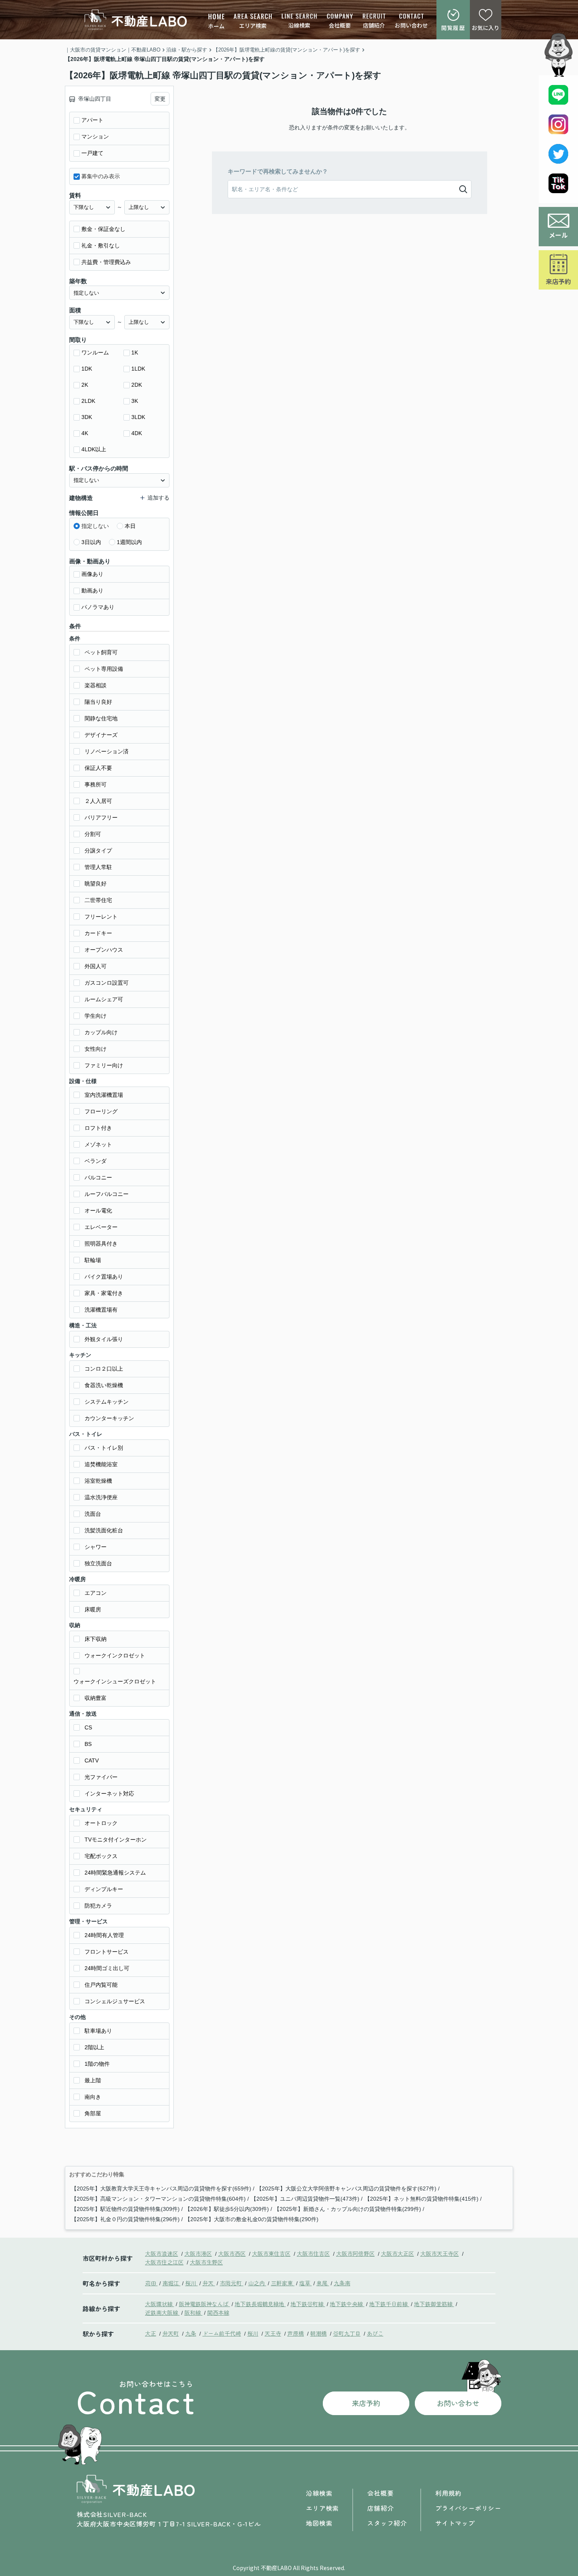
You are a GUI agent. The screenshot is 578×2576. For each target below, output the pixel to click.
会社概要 (340, 25)
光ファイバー (101, 1777)
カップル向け (101, 1032)
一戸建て (92, 153)
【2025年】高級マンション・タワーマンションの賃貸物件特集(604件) (158, 2199)
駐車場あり (98, 2031)
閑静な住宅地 (101, 718)
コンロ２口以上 (104, 1369)
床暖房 (93, 1609)
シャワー (96, 1547)
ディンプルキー (104, 1889)
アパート (92, 120)
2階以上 (94, 2047)
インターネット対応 (109, 1794)
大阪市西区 (232, 2253)
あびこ (375, 2333)
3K (135, 401)
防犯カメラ (98, 1906)
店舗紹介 (374, 25)
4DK (137, 433)
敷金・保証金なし (103, 229)
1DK (87, 369)
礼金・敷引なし (101, 245)
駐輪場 (93, 1260)
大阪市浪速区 (162, 2253)
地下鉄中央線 (347, 2304)
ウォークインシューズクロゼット (115, 1681)
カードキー (98, 933)
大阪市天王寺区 (440, 2253)
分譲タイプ (98, 851)
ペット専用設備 (104, 669)
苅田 (151, 2283)
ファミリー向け (104, 1065)
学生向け (96, 1016)
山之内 (257, 2283)
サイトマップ (455, 2523)
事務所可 (96, 784)
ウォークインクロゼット (115, 1655)
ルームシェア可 (104, 999)
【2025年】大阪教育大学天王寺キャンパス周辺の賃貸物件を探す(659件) (161, 2188)
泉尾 (323, 2283)
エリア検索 (253, 26)
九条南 (342, 2283)
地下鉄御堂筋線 (434, 2304)
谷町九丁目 (347, 2333)
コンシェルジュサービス (115, 2001)
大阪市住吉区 (313, 2253)
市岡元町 (232, 2283)
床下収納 (96, 1639)
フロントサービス (107, 1952)
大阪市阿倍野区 (355, 2253)
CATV (92, 1760)
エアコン (96, 1593)
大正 (151, 2333)
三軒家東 (283, 2283)
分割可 (93, 834)
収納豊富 (96, 1698)
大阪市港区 (198, 2253)
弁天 (209, 2283)
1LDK (138, 369)
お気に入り (486, 28)
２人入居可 (98, 801)
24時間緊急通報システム (115, 1873)
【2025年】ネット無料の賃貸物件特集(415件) (422, 2199)
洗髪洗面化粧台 (104, 1530)
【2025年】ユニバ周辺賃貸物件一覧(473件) (305, 2199)
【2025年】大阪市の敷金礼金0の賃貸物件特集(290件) (252, 2219)
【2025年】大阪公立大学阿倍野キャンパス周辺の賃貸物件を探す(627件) (346, 2188)
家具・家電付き (104, 1293)
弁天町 (171, 2333)
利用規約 (448, 2493)
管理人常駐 (98, 867)
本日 (130, 526)
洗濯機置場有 (101, 1310)
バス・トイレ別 (104, 1448)
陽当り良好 (98, 702)
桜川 (191, 2283)
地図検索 (319, 2523)
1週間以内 (129, 542)
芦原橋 (296, 2333)
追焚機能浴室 (101, 1464)
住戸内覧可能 (101, 1985)
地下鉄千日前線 (389, 2304)
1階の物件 (97, 2064)
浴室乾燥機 (98, 1481)
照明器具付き (101, 1244)
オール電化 (98, 1210)
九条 (191, 2333)
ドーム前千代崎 (222, 2333)
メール (558, 235)
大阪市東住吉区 (271, 2253)
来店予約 (558, 281)
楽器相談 (96, 685)
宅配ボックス (101, 1856)
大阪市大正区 (398, 2253)
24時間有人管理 (104, 1935)
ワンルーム (95, 352)
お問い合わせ (411, 25)
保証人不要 (98, 768)
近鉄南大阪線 (162, 2312)
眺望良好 (96, 884)
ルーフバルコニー (107, 1194)
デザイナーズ (101, 735)
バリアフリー (101, 817)
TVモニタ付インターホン (116, 1840)
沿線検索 (299, 25)
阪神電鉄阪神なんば (204, 2304)
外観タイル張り (104, 1339)
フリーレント (101, 917)
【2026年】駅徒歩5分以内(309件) (227, 2209)
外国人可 (96, 966)
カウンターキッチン (109, 1418)
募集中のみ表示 (101, 176)
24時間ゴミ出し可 (107, 1968)
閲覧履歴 (453, 28)
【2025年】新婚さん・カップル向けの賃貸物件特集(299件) (348, 2209)
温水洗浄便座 (101, 1497)
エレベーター (101, 1227)
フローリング (101, 1111)
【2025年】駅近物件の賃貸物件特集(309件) (125, 2209)
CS (88, 1727)
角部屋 (93, 2113)
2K (85, 385)
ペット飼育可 (101, 652)
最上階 (93, 2080)
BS (88, 1744)
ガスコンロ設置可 (107, 983)
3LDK (138, 417)
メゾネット (98, 1144)
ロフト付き (98, 1128)
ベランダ (96, 1161)
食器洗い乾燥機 (104, 1385)
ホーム (216, 26)
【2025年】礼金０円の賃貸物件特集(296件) (125, 2219)
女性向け (96, 1049)
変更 (160, 99)
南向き (93, 2097)
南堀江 (171, 2283)
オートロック (101, 1823)
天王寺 (273, 2333)
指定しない (95, 526)
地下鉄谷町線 (308, 2304)
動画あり (92, 590)
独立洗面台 (98, 1563)
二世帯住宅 (98, 900)
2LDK (88, 401)
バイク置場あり (104, 1277)
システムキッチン (107, 1402)
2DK (137, 385)
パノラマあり (98, 607)
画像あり (92, 574)
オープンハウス (104, 950)
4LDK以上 (94, 449)
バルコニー (98, 1177)
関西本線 (218, 2312)
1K (135, 352)
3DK (87, 417)
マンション (95, 137)
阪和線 (193, 2312)
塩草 (306, 2283)
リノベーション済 (107, 751)
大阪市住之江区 (164, 2262)
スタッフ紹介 (387, 2523)
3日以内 (91, 542)
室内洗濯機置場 (104, 1095)
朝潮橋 (318, 2333)
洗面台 (93, 1514)
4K (85, 433)
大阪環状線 (160, 2304)
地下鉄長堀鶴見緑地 (260, 2304)
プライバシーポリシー (468, 2508)
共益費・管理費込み (106, 262)
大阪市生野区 (206, 2262)
